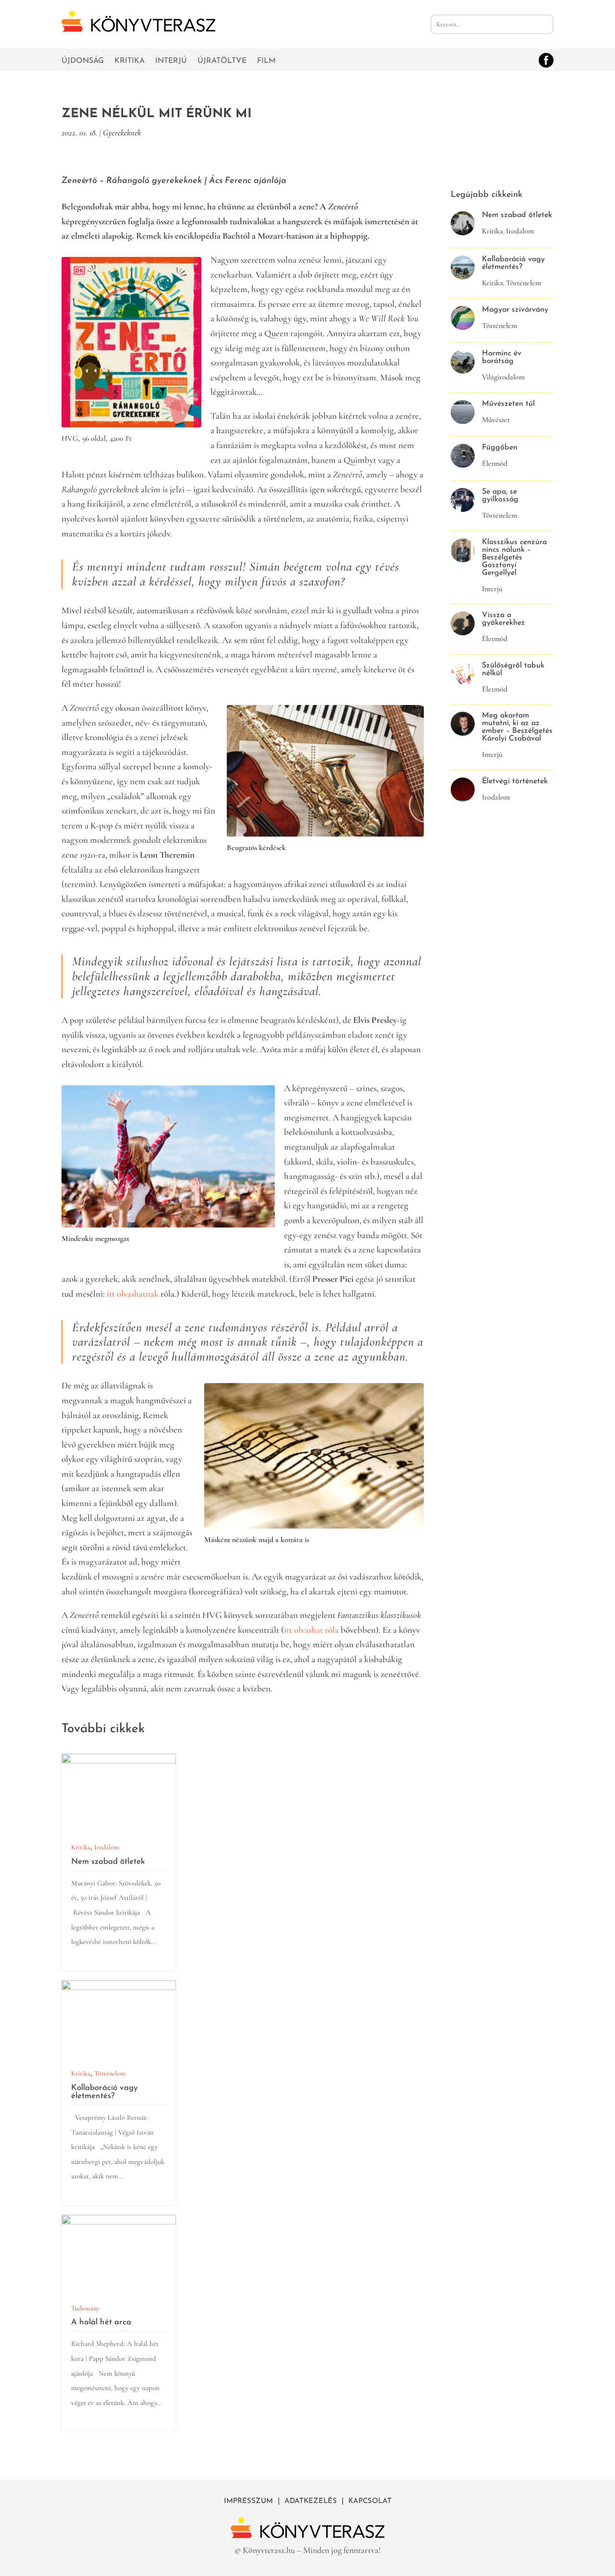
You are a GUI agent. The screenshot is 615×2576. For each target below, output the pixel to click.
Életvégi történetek (515, 781)
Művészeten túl (508, 404)
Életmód (495, 463)
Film (266, 61)
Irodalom (107, 1847)
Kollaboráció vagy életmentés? (105, 2092)
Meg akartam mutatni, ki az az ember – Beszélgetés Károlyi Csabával (517, 727)
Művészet (496, 420)
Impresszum (248, 2501)
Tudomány (85, 2308)
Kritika (129, 61)
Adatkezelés (311, 2501)
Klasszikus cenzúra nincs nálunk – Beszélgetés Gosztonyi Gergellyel (514, 558)
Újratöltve (222, 61)
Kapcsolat (370, 2501)
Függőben (500, 448)
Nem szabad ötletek (108, 1862)
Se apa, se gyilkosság (500, 496)
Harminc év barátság (502, 357)
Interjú (171, 61)
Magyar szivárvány (515, 310)
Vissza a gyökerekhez (504, 619)
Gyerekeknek (122, 133)
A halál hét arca (101, 2322)
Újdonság (83, 61)
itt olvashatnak (134, 1294)
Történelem (110, 2073)
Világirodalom (503, 377)
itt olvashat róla (311, 1630)
